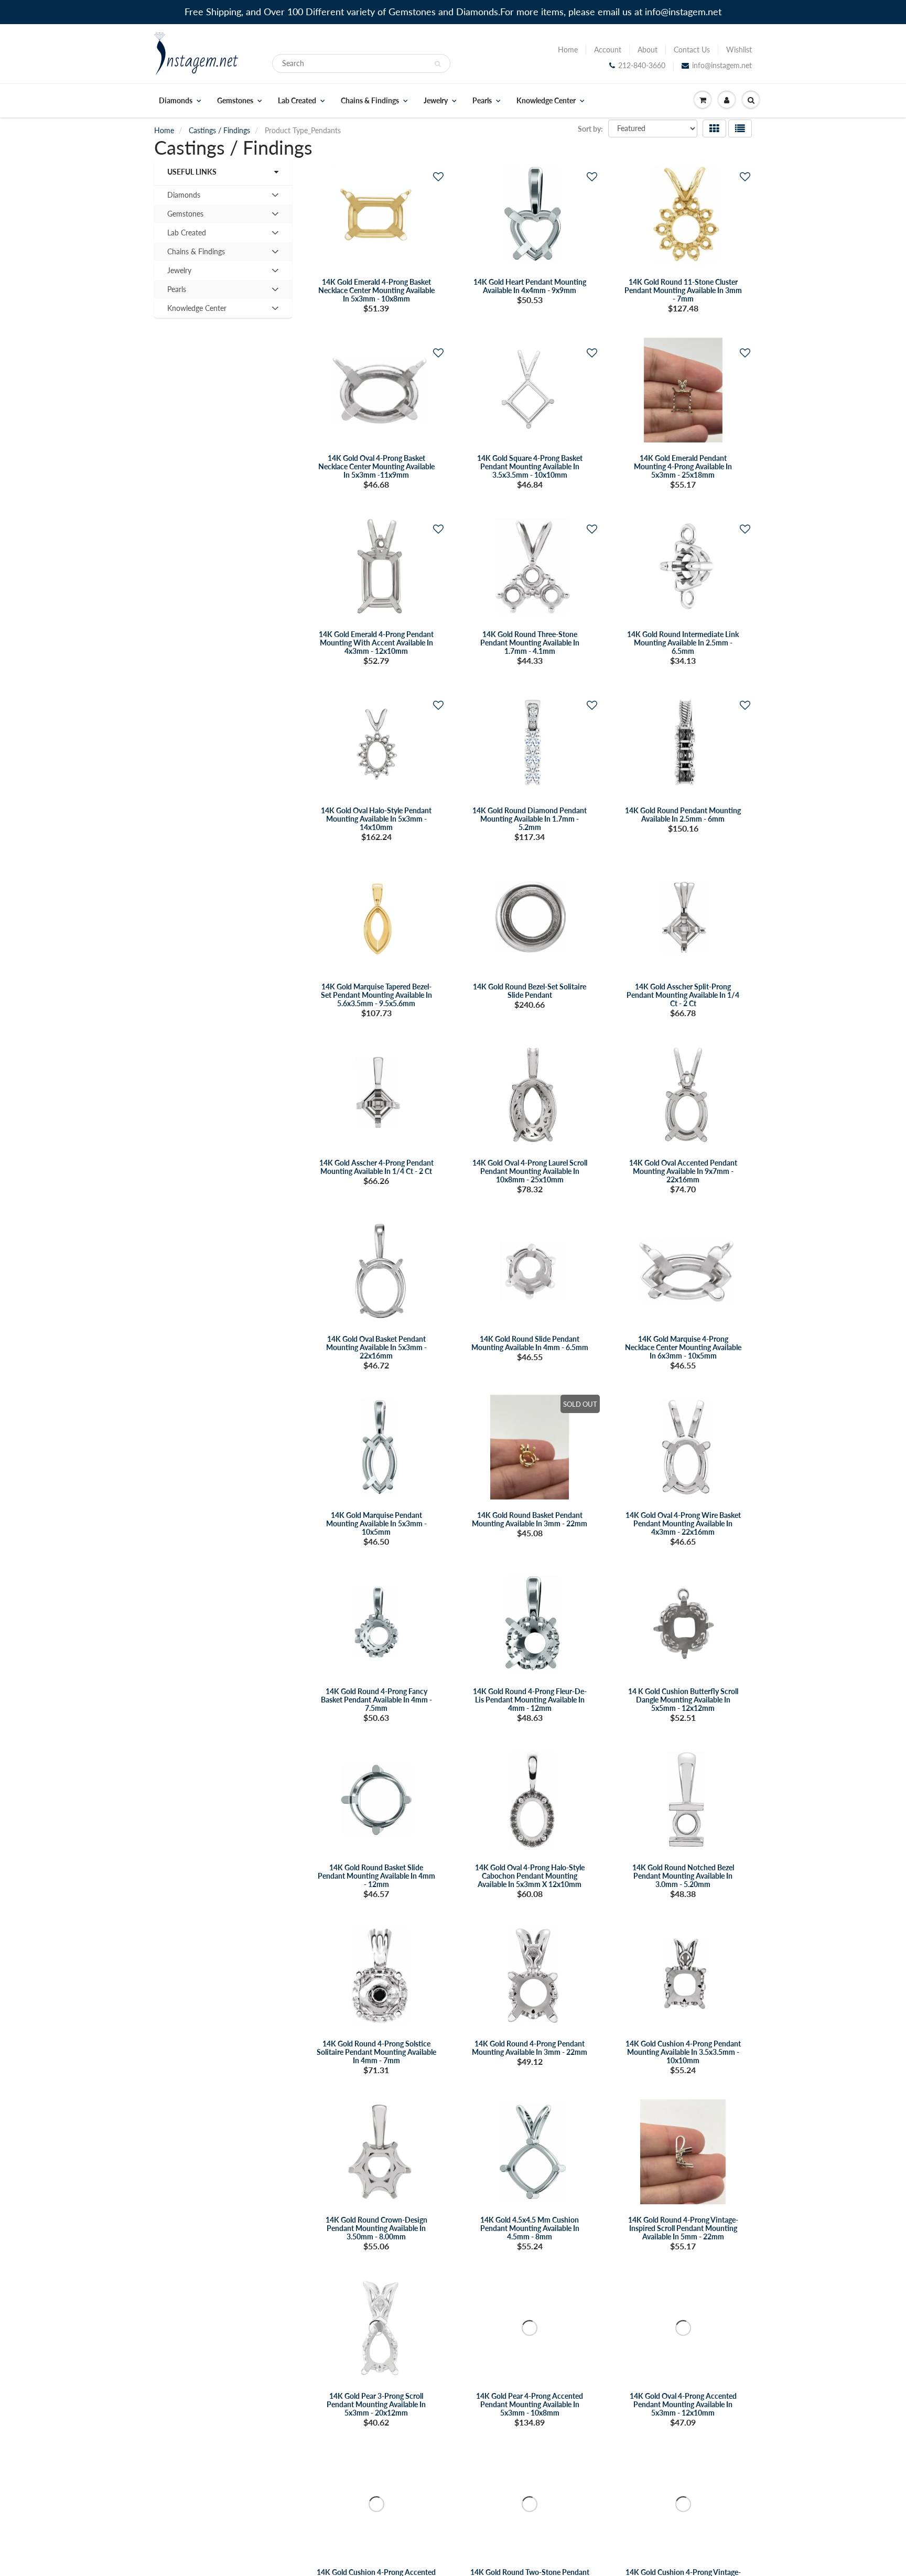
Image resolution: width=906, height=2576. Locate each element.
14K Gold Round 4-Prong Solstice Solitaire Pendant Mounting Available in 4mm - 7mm (376, 2052)
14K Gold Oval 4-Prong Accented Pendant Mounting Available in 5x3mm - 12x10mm (683, 2404)
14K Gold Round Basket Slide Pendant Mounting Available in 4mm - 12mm (376, 1876)
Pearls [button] (182, 292)
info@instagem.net (722, 65)
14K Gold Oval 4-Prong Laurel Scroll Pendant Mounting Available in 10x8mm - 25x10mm (530, 1171)
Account (608, 50)
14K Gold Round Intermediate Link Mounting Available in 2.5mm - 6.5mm (683, 643)
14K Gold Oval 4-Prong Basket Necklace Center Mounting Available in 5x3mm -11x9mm (376, 466)
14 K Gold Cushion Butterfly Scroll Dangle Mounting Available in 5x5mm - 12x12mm (683, 1700)
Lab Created (297, 101)
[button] (438, 176)
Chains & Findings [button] (196, 254)
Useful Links (192, 172)
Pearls (482, 101)
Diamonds (176, 101)
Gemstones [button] (185, 216)
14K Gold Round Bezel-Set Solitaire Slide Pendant (530, 991)
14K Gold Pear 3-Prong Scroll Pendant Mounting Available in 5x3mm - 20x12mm (376, 2404)
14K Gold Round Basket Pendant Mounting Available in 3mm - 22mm (530, 1519)
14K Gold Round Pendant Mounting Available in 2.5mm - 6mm (683, 815)
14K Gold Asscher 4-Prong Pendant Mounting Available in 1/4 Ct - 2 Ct (376, 1167)
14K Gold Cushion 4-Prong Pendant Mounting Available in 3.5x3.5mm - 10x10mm (683, 2052)
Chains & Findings (370, 101)
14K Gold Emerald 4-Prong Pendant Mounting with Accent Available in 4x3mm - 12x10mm (376, 643)
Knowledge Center (546, 101)
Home (568, 50)
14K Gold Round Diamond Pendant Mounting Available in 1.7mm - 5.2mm (530, 819)
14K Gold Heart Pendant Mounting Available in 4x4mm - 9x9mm (530, 286)
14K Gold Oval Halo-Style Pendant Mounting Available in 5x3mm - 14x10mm (376, 819)
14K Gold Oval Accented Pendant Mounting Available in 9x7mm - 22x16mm (683, 1171)
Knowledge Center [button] (197, 310)
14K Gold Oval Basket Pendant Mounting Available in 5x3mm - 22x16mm (376, 1347)
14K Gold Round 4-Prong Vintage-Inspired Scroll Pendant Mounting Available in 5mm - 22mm (683, 2228)
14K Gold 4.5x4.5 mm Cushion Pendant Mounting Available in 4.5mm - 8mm (530, 2228)
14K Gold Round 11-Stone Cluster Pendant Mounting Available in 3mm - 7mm (683, 290)
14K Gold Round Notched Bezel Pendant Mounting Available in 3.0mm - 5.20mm (683, 1876)
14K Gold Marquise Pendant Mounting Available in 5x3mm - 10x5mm (376, 1523)
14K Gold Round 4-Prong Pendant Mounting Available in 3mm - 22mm (530, 2048)
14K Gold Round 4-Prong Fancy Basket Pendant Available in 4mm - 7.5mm (376, 1700)
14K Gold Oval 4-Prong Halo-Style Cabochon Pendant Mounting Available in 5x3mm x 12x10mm (530, 1876)
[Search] (438, 64)
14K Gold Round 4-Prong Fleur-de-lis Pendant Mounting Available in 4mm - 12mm (530, 1700)
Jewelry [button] (182, 273)
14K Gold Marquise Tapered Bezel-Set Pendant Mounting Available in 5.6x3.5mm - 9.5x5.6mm (376, 995)
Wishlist (739, 50)
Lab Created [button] (186, 235)
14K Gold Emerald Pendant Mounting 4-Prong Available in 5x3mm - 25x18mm (683, 466)
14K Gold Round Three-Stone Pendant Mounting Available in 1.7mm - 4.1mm (530, 643)
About (648, 50)
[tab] (223, 195)
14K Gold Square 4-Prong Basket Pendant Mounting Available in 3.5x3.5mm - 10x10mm (530, 466)
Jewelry (436, 101)
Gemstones (235, 101)
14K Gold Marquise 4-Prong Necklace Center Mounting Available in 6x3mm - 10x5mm (683, 1347)
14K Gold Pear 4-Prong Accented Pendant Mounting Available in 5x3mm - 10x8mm (530, 2404)
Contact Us (692, 50)
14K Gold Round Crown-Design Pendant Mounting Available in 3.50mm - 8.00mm (376, 2228)
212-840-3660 (642, 65)
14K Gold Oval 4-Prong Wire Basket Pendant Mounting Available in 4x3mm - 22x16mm (683, 1523)
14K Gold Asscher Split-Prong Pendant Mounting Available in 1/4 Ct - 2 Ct (683, 995)
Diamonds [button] (184, 197)
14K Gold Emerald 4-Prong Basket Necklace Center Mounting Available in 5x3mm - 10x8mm (376, 290)
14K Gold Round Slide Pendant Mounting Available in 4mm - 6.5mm (530, 1343)
